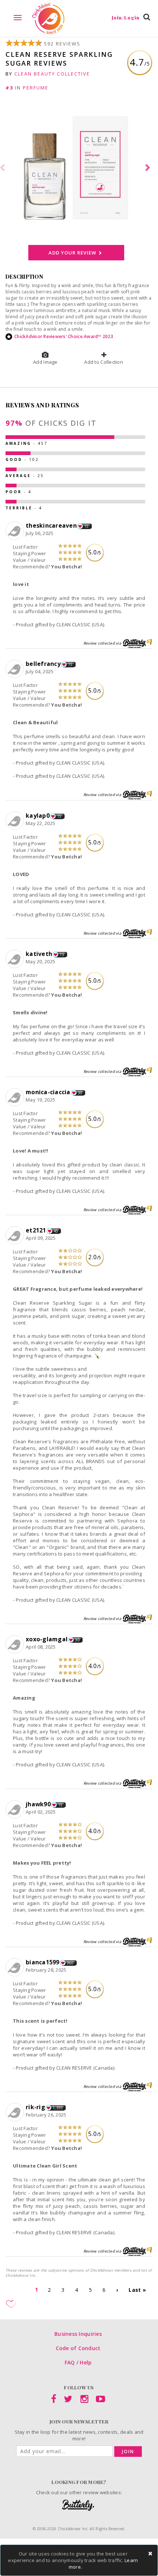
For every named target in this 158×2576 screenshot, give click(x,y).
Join (128, 2452)
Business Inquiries (78, 2334)
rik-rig (35, 2107)
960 (70, 1963)
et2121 (36, 1230)
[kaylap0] (16, 821)
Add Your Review (73, 253)
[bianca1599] (16, 1968)
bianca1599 (43, 1962)
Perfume (36, 88)
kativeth (39, 954)
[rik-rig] (16, 2113)
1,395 (58, 2108)
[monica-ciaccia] (16, 1098)
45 (56, 1231)
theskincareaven (51, 525)
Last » (137, 2290)
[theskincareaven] (16, 531)
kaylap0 (38, 816)
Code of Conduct (78, 2348)
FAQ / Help (78, 2362)
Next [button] (149, 168)
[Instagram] (84, 2400)
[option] (79, 168)
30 (80, 1093)
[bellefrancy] (16, 669)
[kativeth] (16, 959)
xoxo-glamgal (47, 1639)
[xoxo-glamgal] (16, 1645)
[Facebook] (54, 2400)
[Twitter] (68, 2400)
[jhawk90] (16, 1810)
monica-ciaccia (48, 1092)
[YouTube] (100, 2400)
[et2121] (16, 1236)
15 (87, 526)
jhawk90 (38, 1804)
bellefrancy (43, 664)
